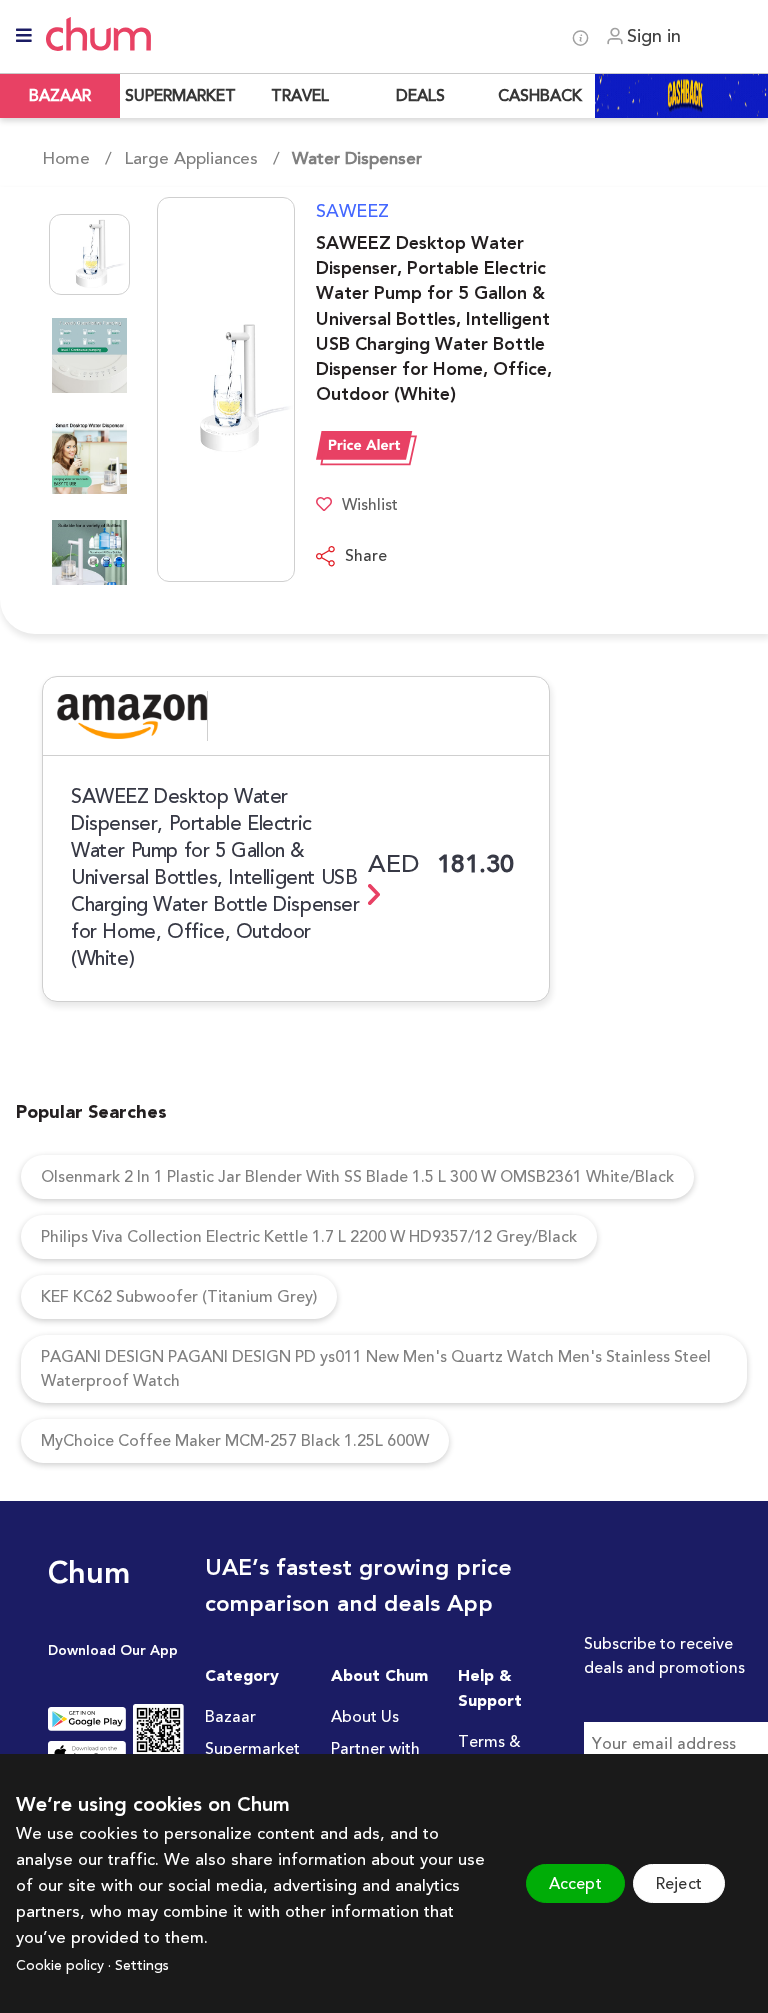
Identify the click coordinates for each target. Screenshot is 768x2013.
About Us (365, 1717)
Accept (575, 1884)
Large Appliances (191, 159)
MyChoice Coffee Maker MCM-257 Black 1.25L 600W (235, 1441)
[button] (168, 389)
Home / (77, 159)
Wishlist (370, 505)
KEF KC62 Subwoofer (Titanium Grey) (179, 1297)
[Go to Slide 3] (89, 456)
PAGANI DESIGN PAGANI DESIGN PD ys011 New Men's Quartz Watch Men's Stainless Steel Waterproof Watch (376, 1369)
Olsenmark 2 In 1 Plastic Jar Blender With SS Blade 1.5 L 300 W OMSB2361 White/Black (357, 1177)
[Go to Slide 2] (89, 355)
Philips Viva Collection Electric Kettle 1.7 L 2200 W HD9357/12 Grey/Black (309, 1237)
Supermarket (252, 1749)
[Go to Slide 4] (89, 557)
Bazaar (230, 1717)
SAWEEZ (352, 211)
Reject (679, 1884)
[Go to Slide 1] (89, 254)
